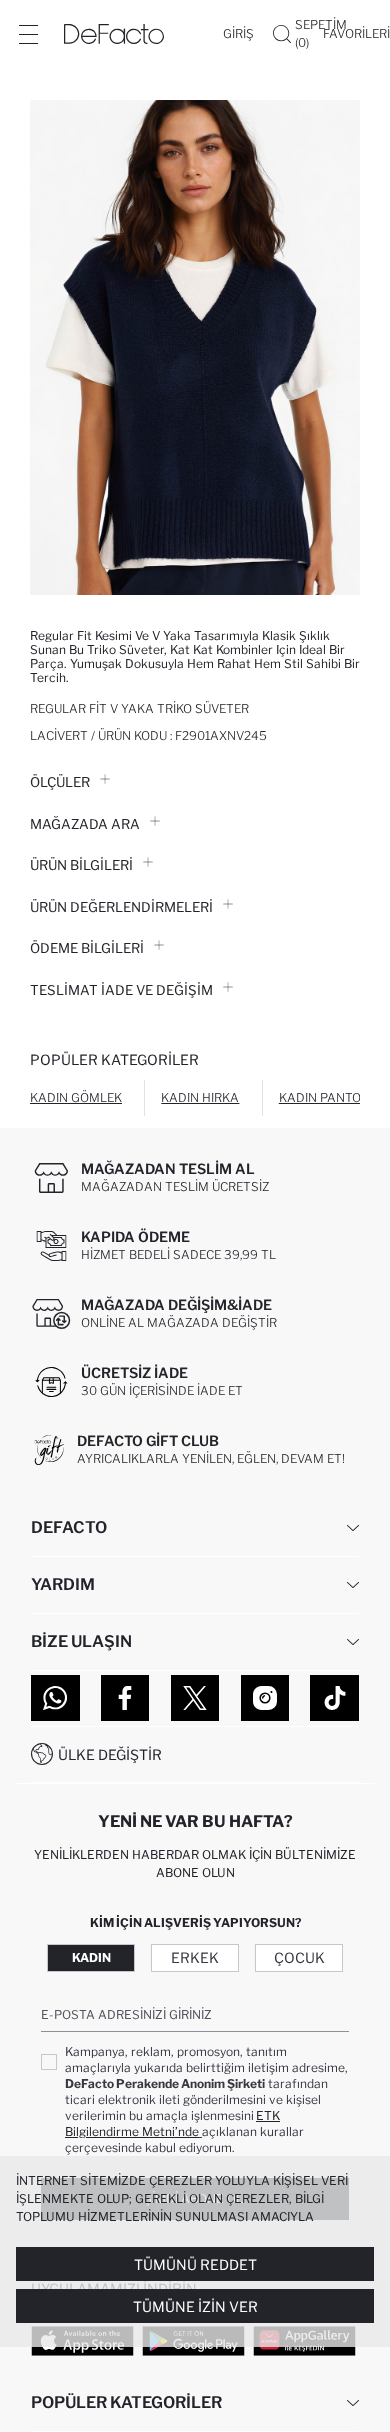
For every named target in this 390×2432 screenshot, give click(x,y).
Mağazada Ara (85, 824)
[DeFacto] (114, 34)
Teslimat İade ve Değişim (121, 990)
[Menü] (28, 34)
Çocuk (299, 1957)
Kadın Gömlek (76, 1097)
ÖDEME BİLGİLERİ (87, 948)
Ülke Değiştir (110, 1754)
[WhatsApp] (55, 1698)
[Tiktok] (334, 1698)
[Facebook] (125, 1698)
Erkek (195, 1957)
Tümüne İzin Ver (195, 2306)
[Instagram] (265, 1698)
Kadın (91, 1957)
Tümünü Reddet (195, 2264)
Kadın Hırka (200, 1097)
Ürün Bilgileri (81, 865)
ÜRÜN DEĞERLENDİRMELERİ (121, 907)
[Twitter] (195, 1698)
